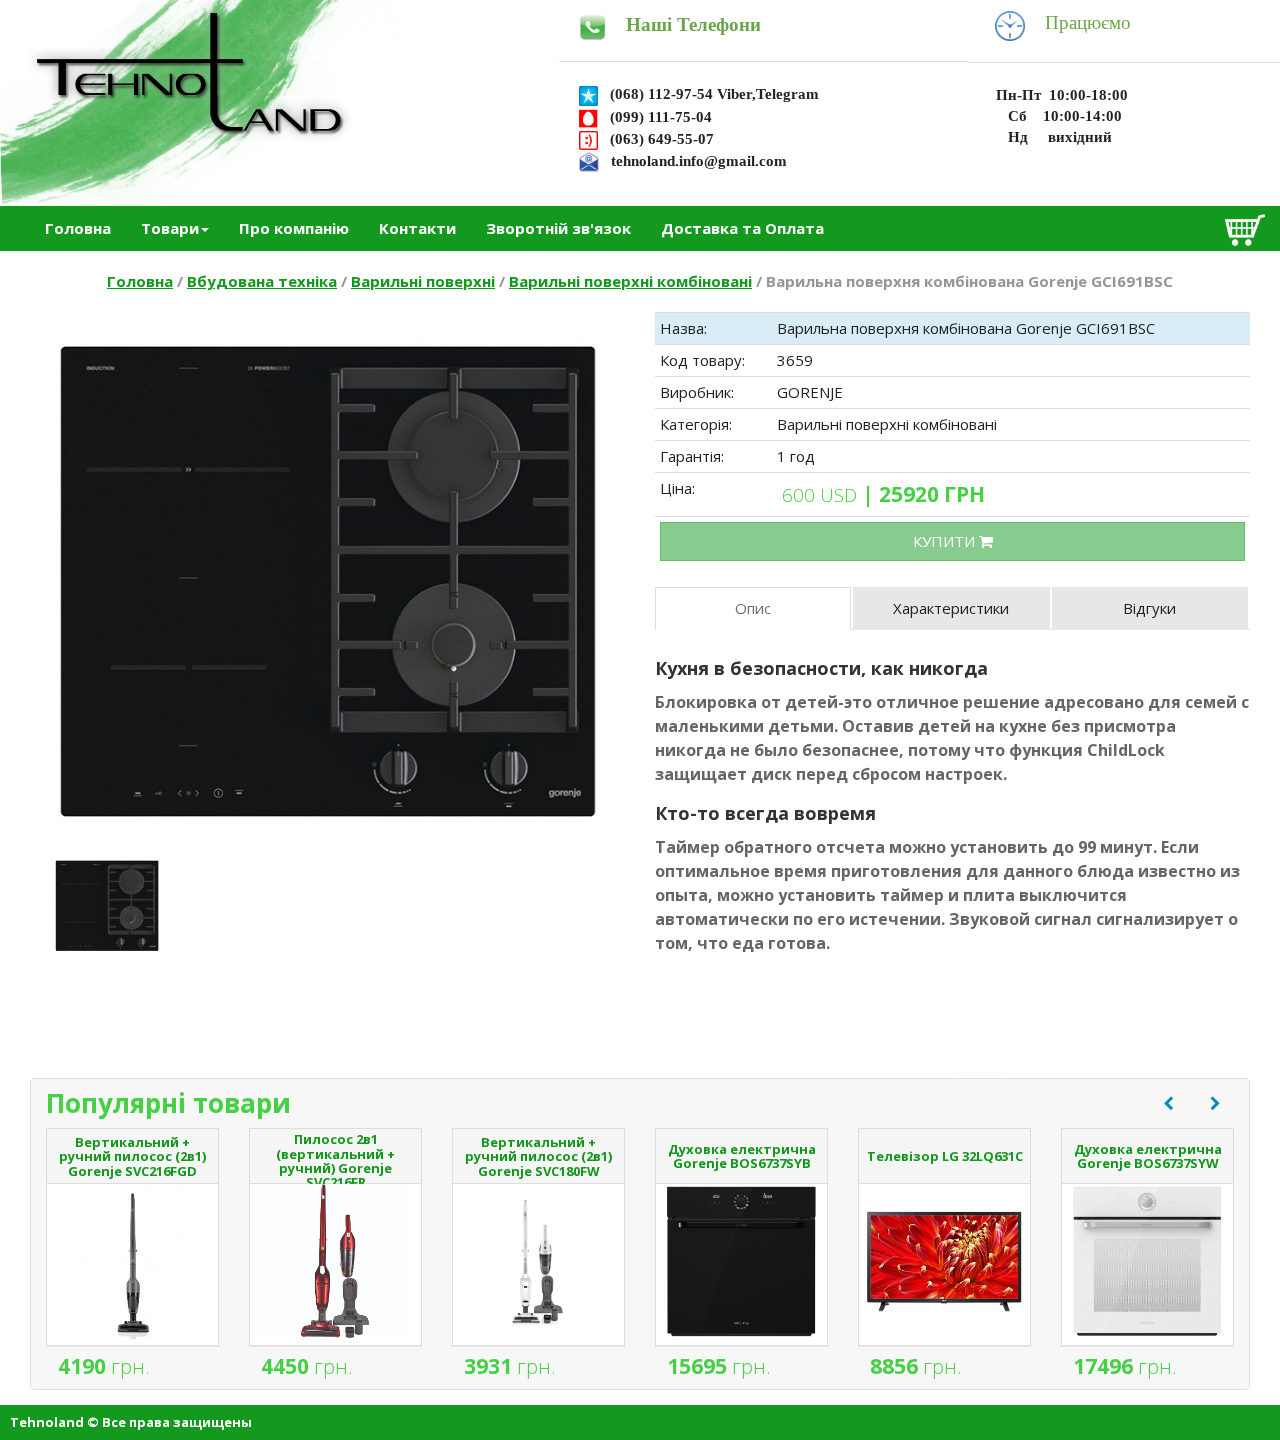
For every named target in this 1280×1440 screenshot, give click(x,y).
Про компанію (294, 228)
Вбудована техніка (262, 281)
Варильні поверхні (423, 281)
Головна (78, 228)
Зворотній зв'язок (558, 228)
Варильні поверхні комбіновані (630, 281)
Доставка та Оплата (742, 228)
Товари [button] (170, 228)
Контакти (417, 228)
